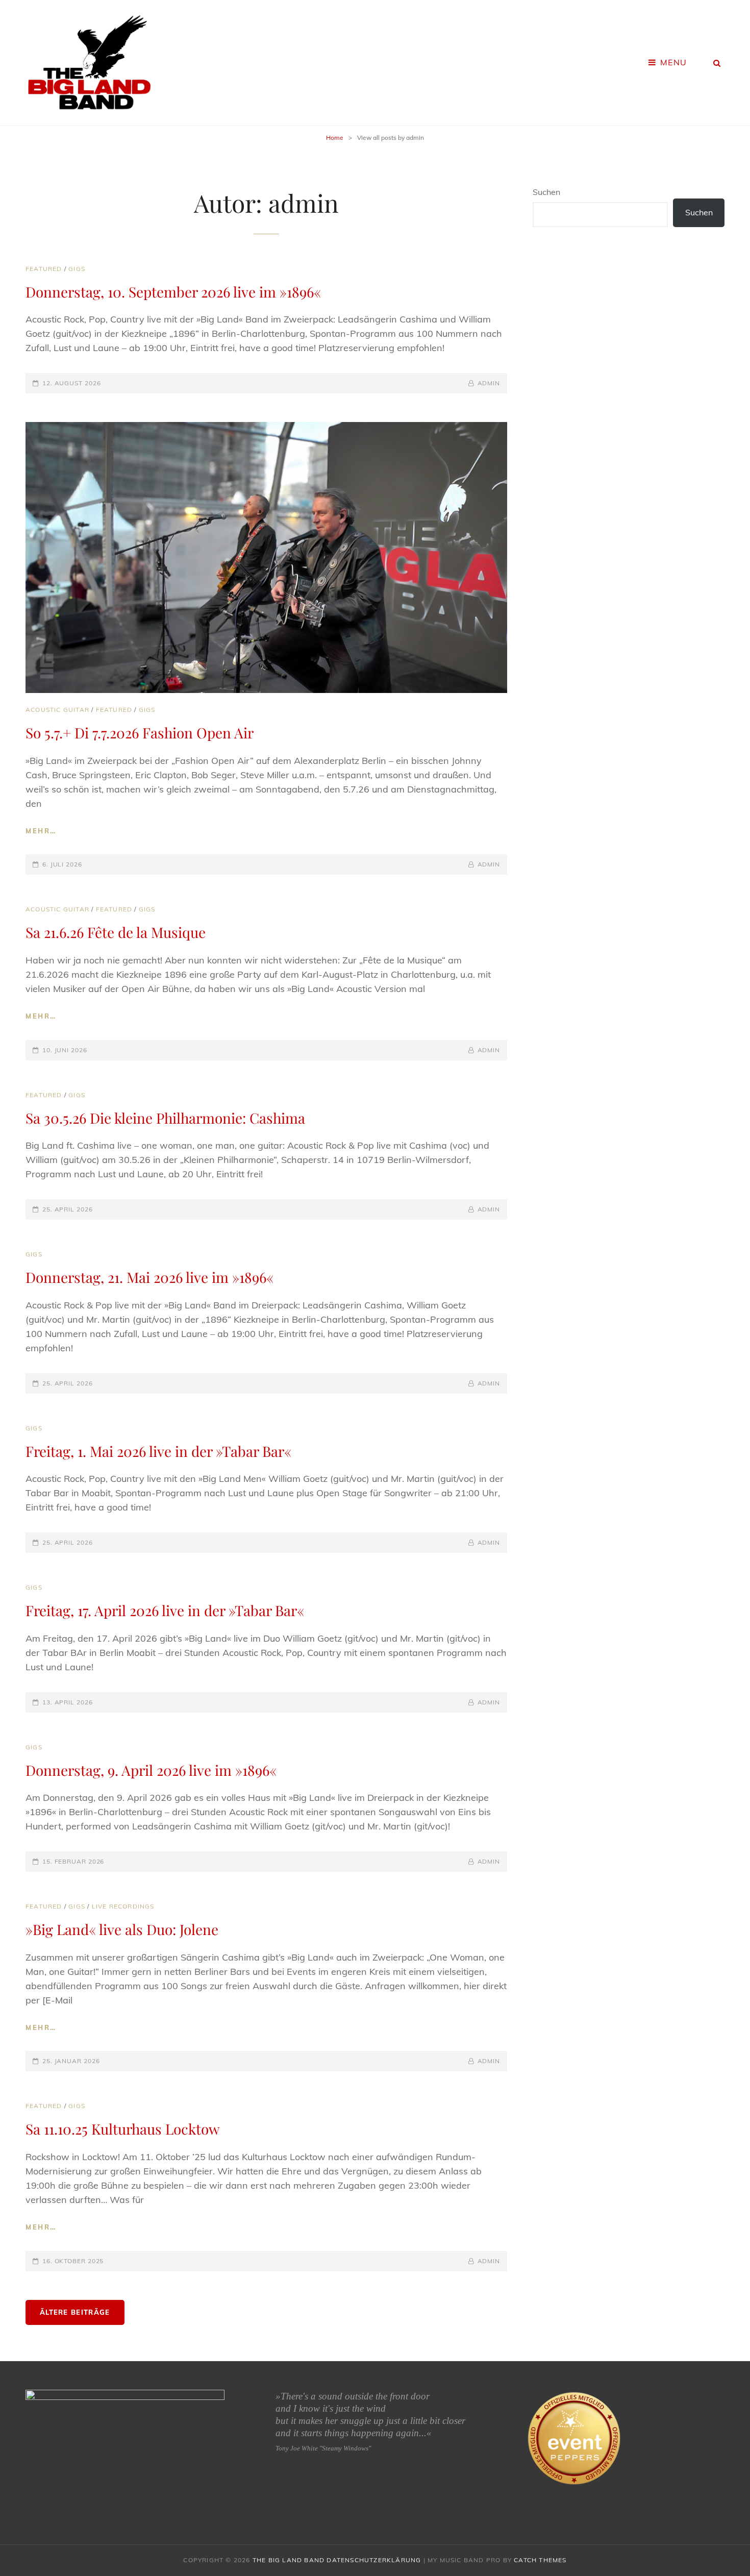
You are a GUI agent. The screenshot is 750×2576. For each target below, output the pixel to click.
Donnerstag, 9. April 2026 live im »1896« (151, 1770)
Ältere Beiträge (75, 2312)
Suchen (546, 192)
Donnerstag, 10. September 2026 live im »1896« (173, 292)
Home (335, 138)
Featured (44, 269)
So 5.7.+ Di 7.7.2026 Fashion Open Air (140, 733)
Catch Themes (540, 2560)
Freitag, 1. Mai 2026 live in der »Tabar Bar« (158, 1451)
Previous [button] (31, 2446)
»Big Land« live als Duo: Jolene (122, 1929)
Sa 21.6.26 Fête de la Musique (116, 932)
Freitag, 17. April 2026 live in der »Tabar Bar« (165, 1610)
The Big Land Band (289, 2560)
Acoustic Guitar (57, 710)
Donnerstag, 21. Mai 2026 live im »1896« (149, 1277)
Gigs (77, 269)
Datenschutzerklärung (374, 2560)
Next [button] (219, 2446)
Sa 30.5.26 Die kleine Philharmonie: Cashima (165, 1118)
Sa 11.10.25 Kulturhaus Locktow (123, 2129)
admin (489, 383)
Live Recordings (123, 1906)
